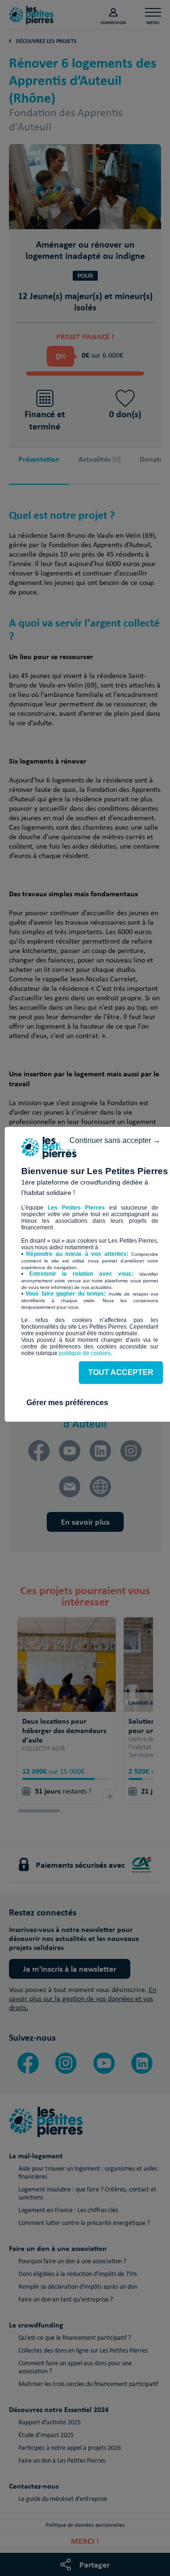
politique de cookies (85, 1353)
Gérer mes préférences (67, 1403)
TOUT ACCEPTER (121, 1372)
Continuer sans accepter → (115, 1140)
